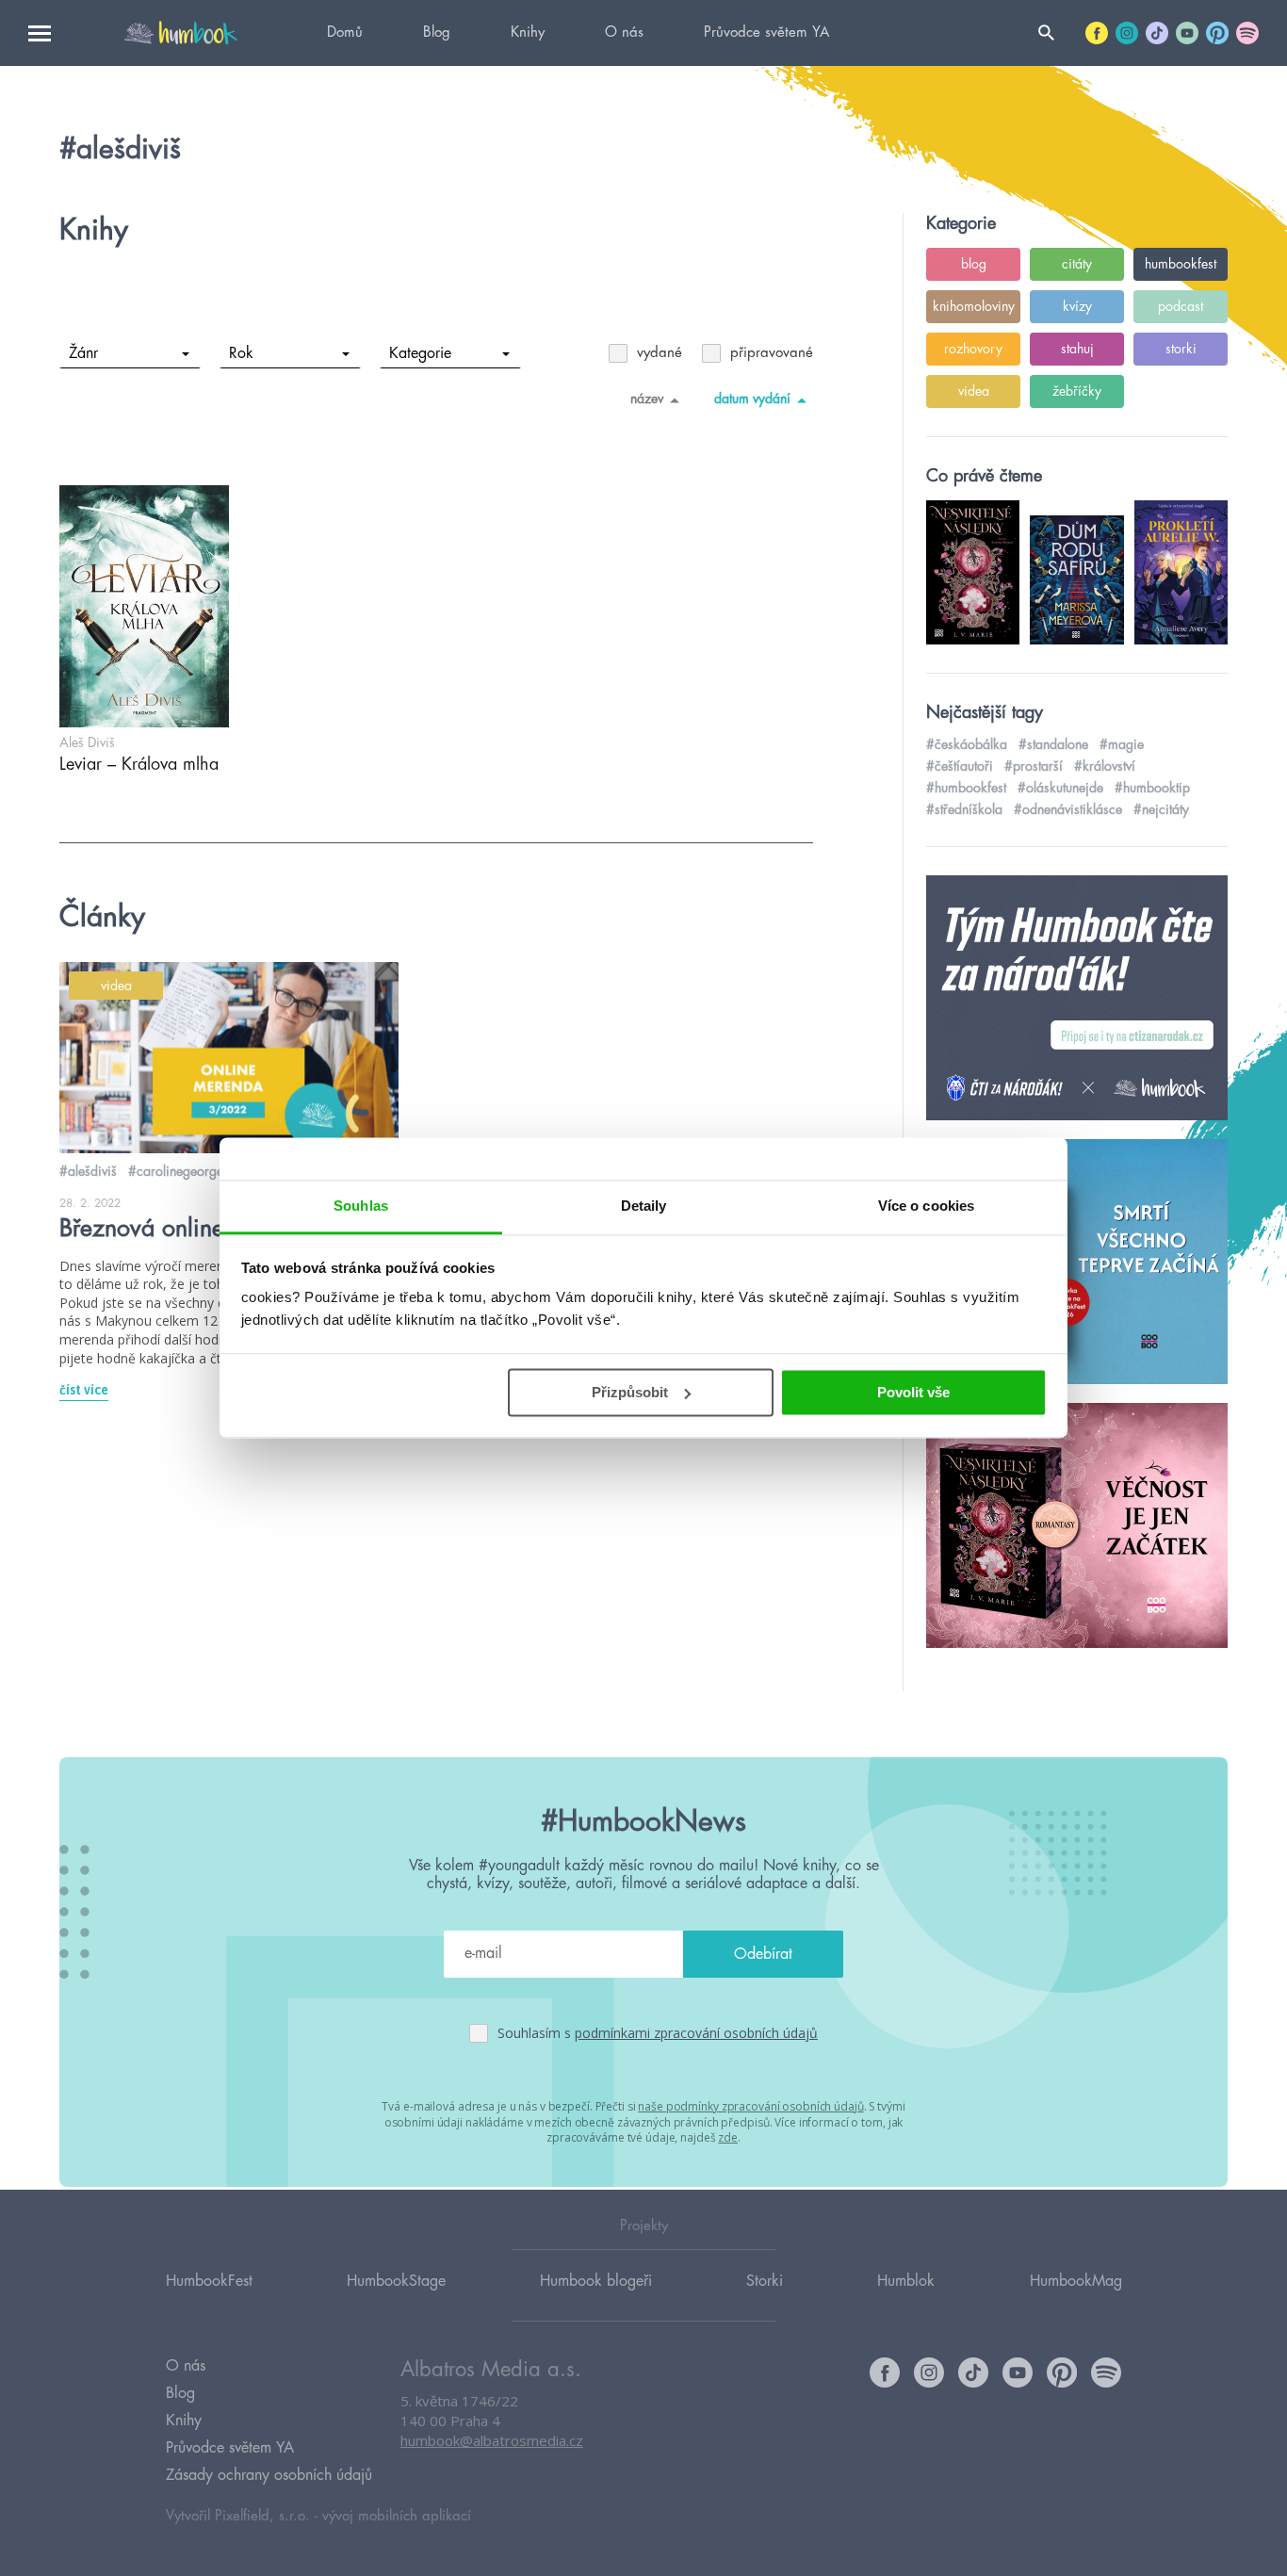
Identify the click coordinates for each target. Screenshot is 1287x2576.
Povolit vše (913, 1392)
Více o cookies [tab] (926, 1206)
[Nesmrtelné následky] (1077, 1526)
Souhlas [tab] (361, 1206)
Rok (241, 353)
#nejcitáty (1161, 809)
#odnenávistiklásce (1068, 809)
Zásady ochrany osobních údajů (269, 2475)
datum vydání (752, 399)
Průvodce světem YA (766, 33)
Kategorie (420, 353)
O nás (624, 33)
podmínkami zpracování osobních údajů (696, 2033)
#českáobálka (967, 744)
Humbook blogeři (596, 2281)
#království (1105, 766)
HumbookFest (209, 2281)
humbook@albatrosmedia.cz (492, 2440)
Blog (437, 33)
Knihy (528, 33)
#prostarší (1034, 766)
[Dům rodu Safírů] (1077, 1263)
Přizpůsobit (630, 1392)
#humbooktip (1152, 788)
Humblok (906, 2281)
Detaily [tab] (644, 1206)
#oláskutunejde (1060, 788)
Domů (345, 33)
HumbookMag (1076, 2281)
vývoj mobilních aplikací (397, 2516)
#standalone (1053, 744)
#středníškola (964, 809)
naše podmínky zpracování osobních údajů (750, 2106)
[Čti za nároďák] (1077, 999)
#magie (1122, 744)
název (647, 399)
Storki (765, 2281)
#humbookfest (966, 788)
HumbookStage (396, 2281)
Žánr (83, 353)
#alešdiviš (88, 1171)
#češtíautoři (960, 766)
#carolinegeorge (176, 1171)
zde (728, 2137)
